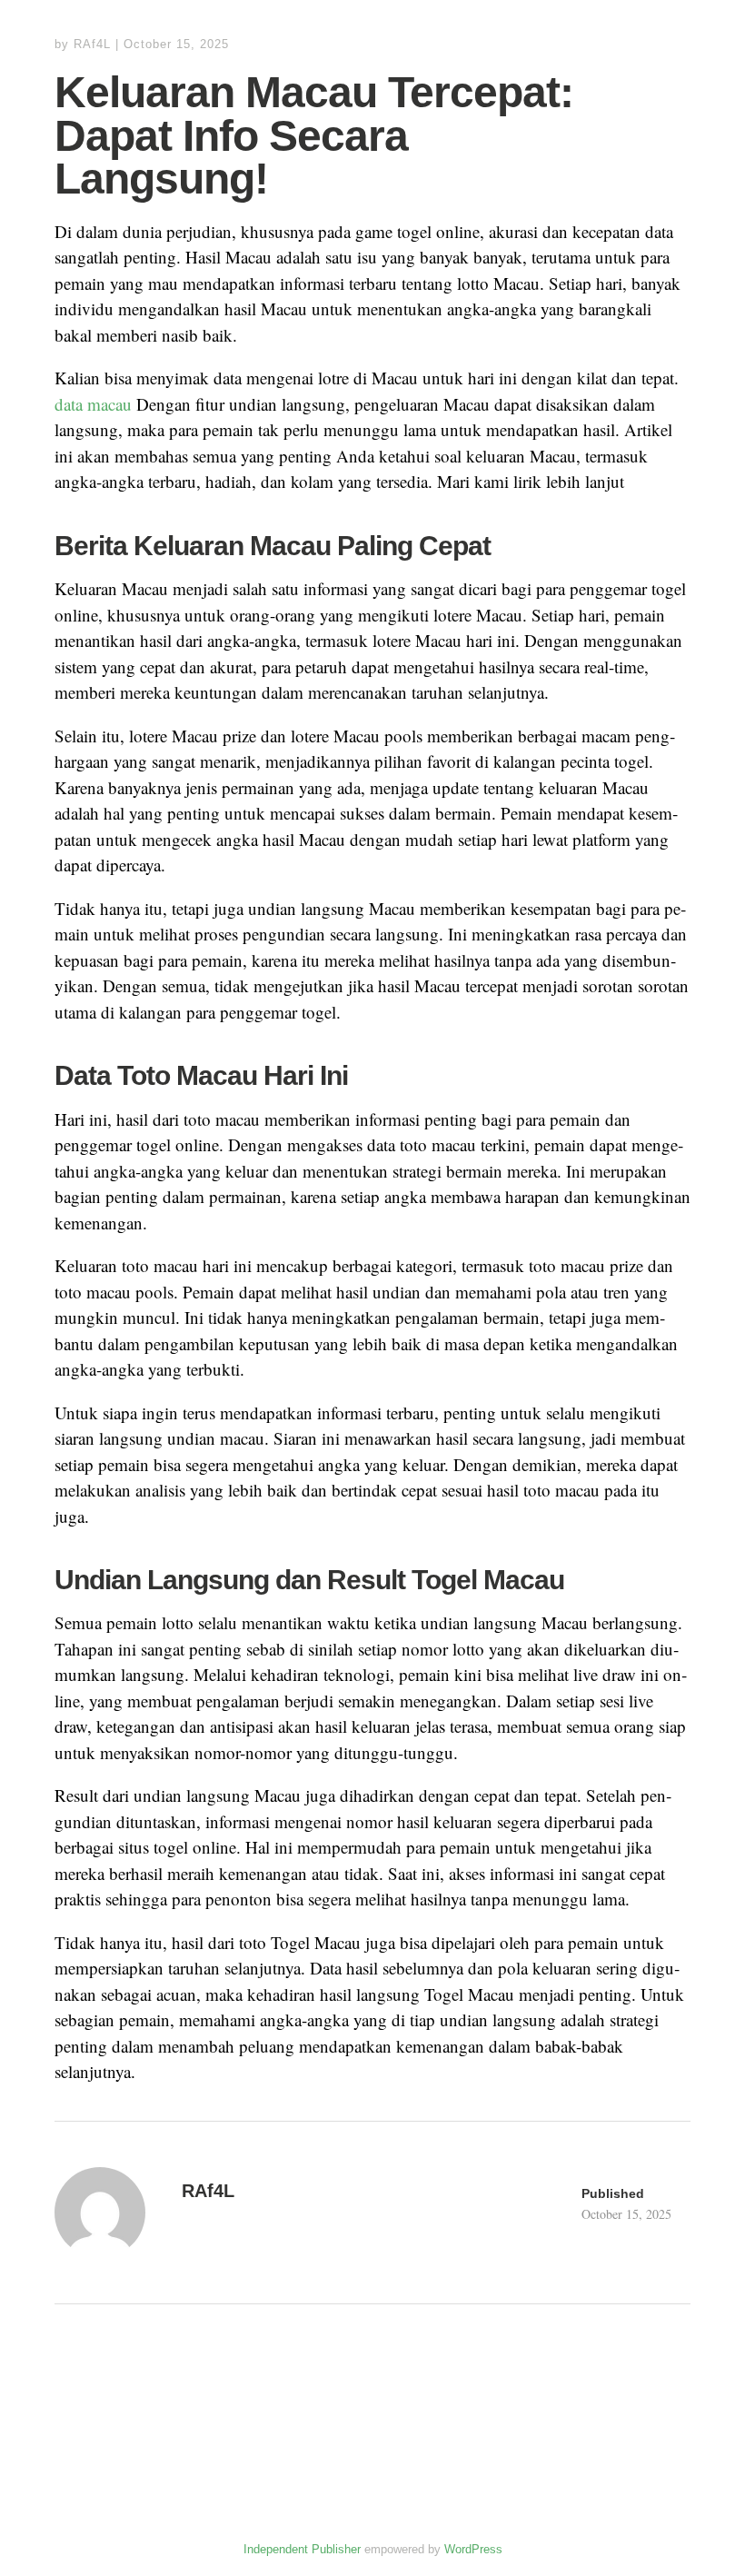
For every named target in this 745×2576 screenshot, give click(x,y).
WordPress (473, 2549)
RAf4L (92, 44)
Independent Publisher (302, 2549)
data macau (93, 404)
